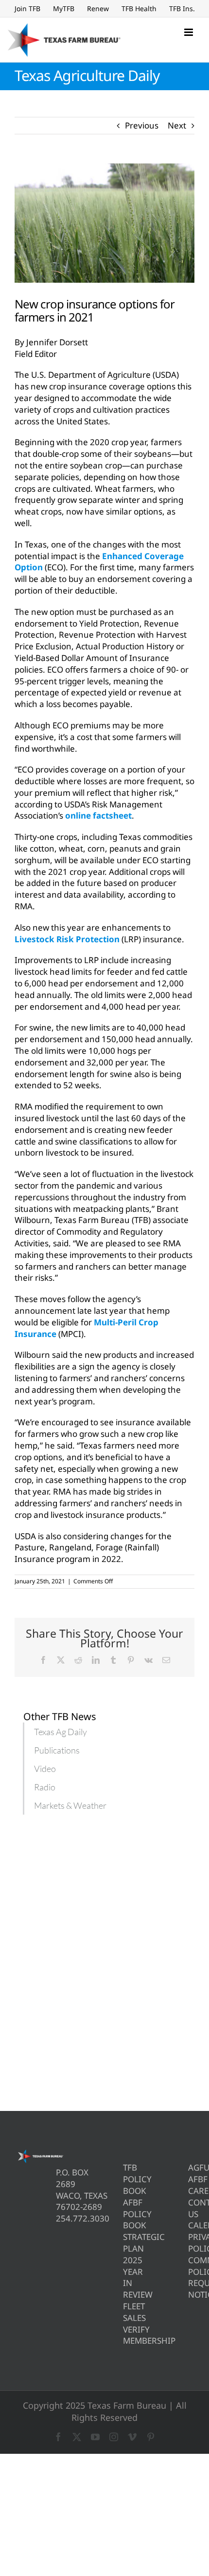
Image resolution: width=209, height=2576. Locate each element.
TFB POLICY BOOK (126, 2179)
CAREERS (191, 2191)
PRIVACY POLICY (191, 2243)
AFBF (191, 2179)
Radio (45, 1787)
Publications (57, 1750)
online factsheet (98, 815)
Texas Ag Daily (61, 1732)
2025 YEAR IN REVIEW (126, 2277)
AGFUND (191, 2167)
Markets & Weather (70, 1805)
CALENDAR (191, 2225)
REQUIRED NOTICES (191, 2289)
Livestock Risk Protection (67, 939)
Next (177, 125)
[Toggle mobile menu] (189, 32)
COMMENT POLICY (191, 2266)
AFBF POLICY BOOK (126, 2214)
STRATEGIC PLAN (126, 2243)
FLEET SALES (126, 2312)
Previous (142, 125)
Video (45, 1769)
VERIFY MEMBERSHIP (126, 2335)
